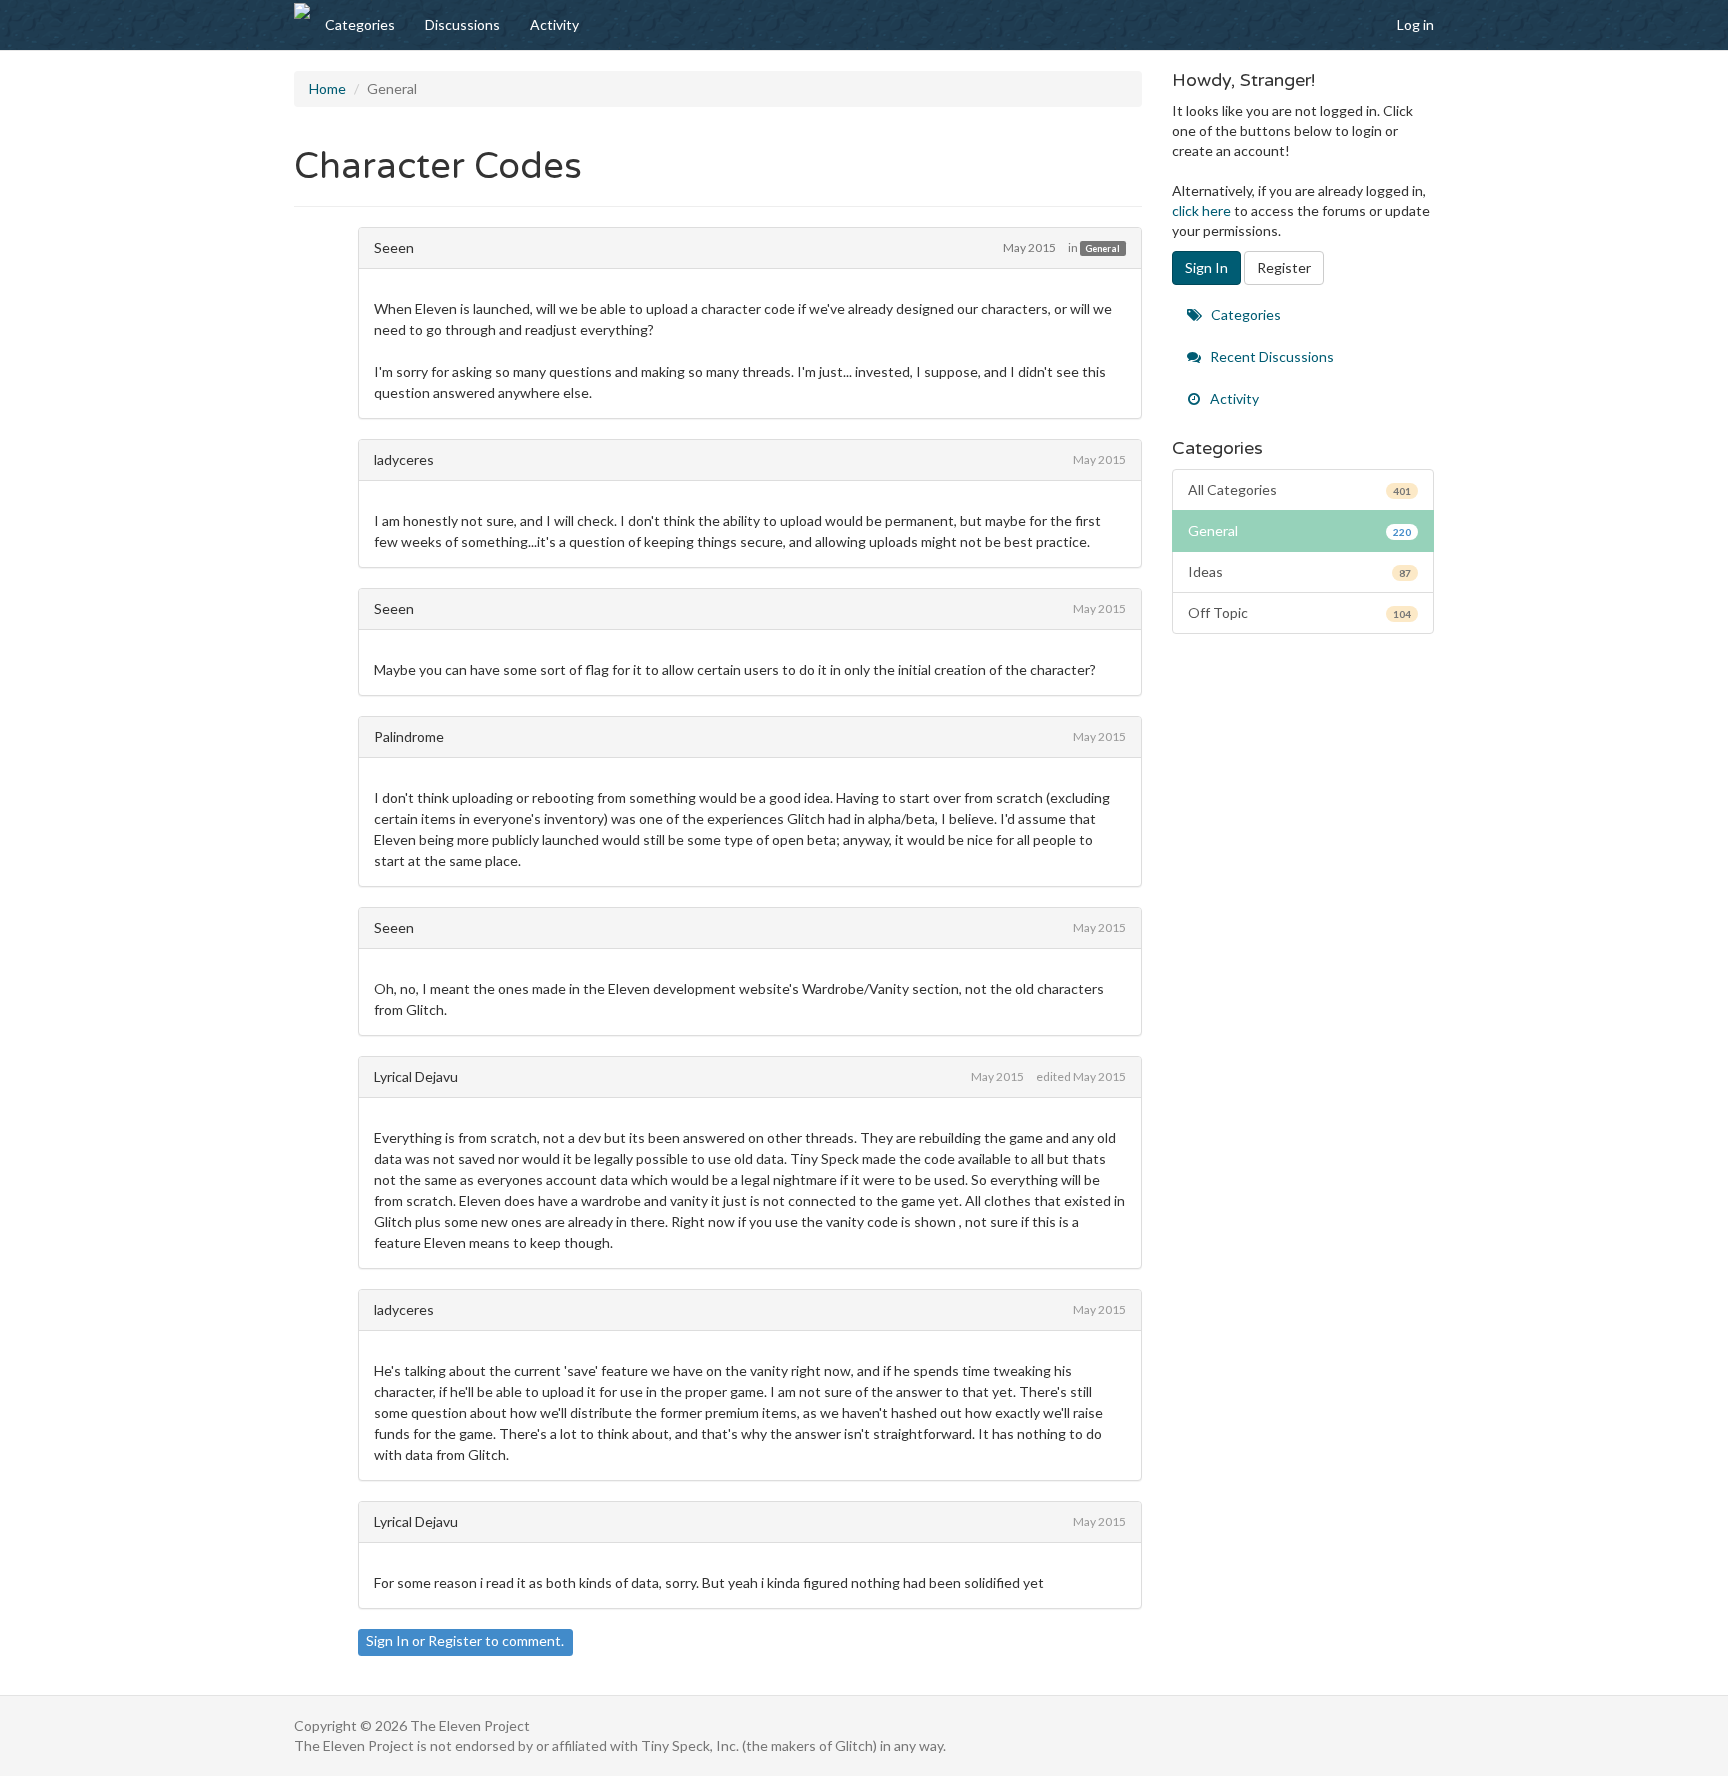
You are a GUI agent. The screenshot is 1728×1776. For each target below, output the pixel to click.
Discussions (462, 24)
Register (455, 1640)
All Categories (1300, 489)
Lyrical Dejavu (416, 1076)
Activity (554, 24)
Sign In (387, 1640)
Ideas (1300, 571)
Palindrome (409, 736)
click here (1201, 210)
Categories (360, 24)
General (1102, 248)
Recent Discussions (1270, 356)
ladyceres (404, 459)
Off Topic (1300, 612)
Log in (1415, 24)
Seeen (394, 247)
